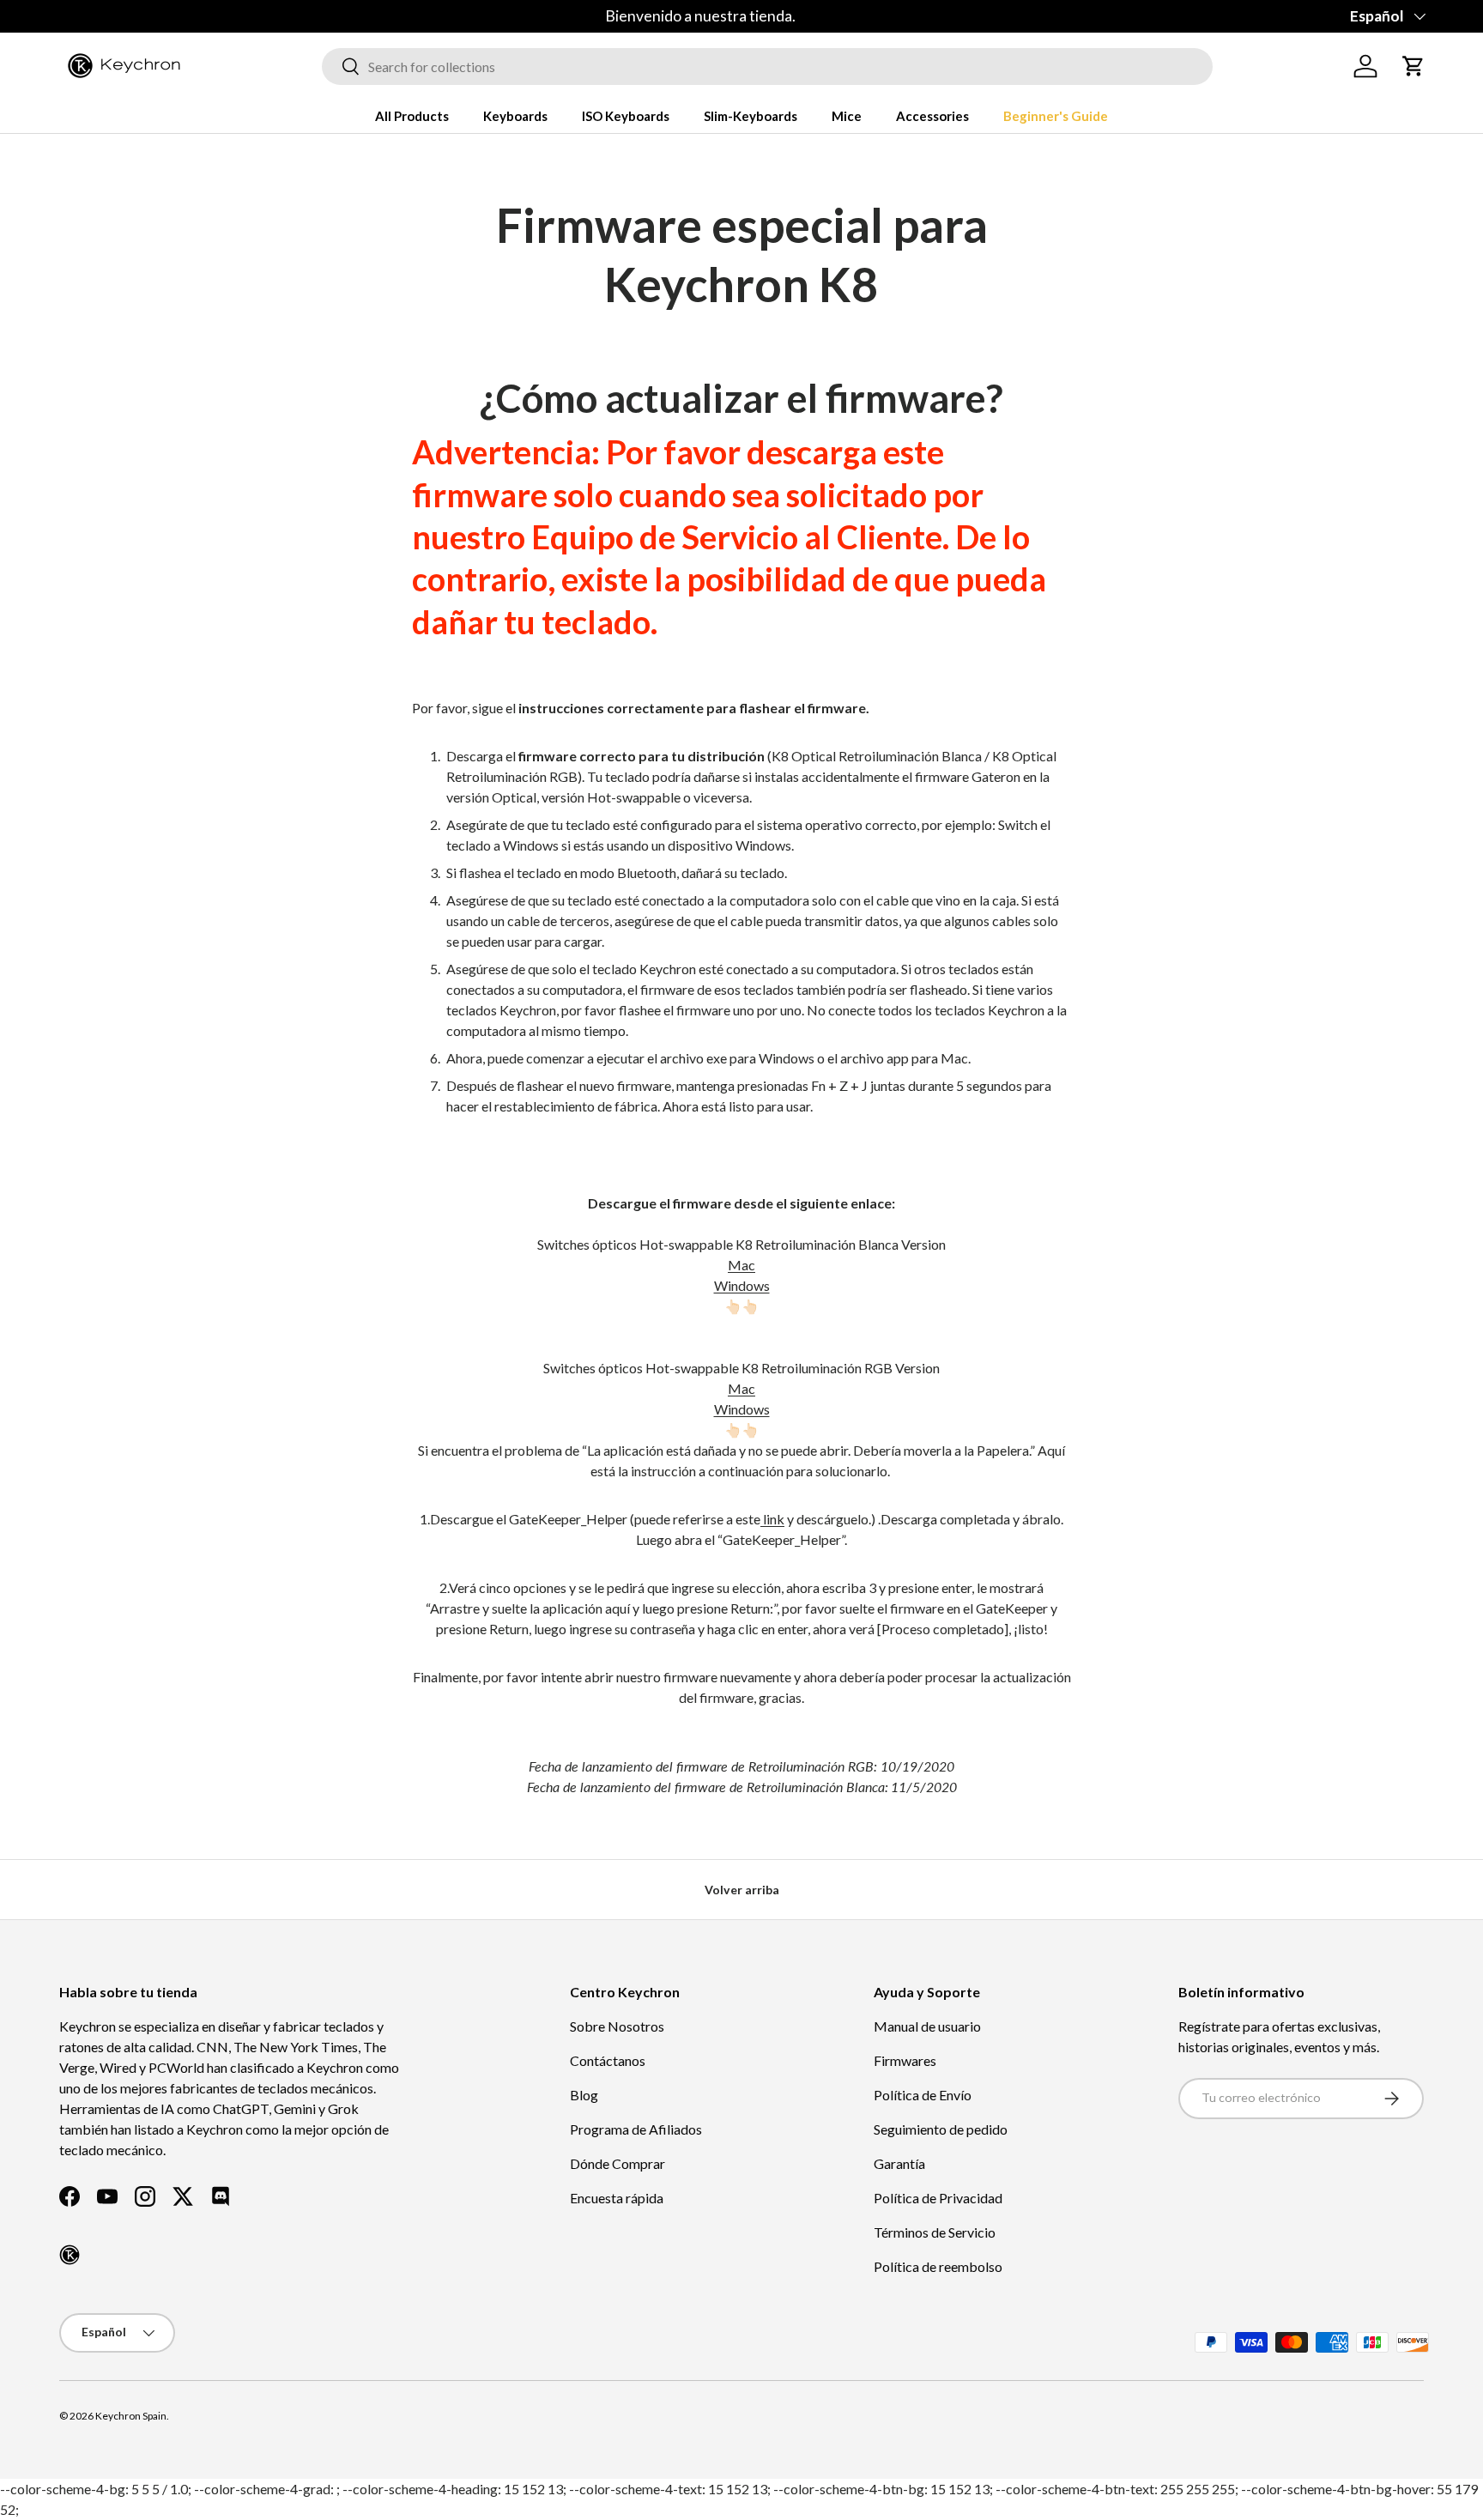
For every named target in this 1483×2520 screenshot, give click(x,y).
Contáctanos (608, 2060)
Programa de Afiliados (636, 2129)
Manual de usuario (927, 2026)
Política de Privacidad (938, 2198)
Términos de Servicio (935, 2232)
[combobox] (767, 67)
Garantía (899, 2163)
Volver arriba (742, 1890)
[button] (1413, 66)
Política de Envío (923, 2095)
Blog (584, 2095)
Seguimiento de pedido (941, 2129)
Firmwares (905, 2060)
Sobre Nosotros (617, 2026)
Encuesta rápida (617, 2198)
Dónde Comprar (617, 2163)
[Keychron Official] (70, 2255)
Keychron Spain (131, 2416)
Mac (741, 1265)
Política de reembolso (938, 2266)
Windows (742, 1285)
